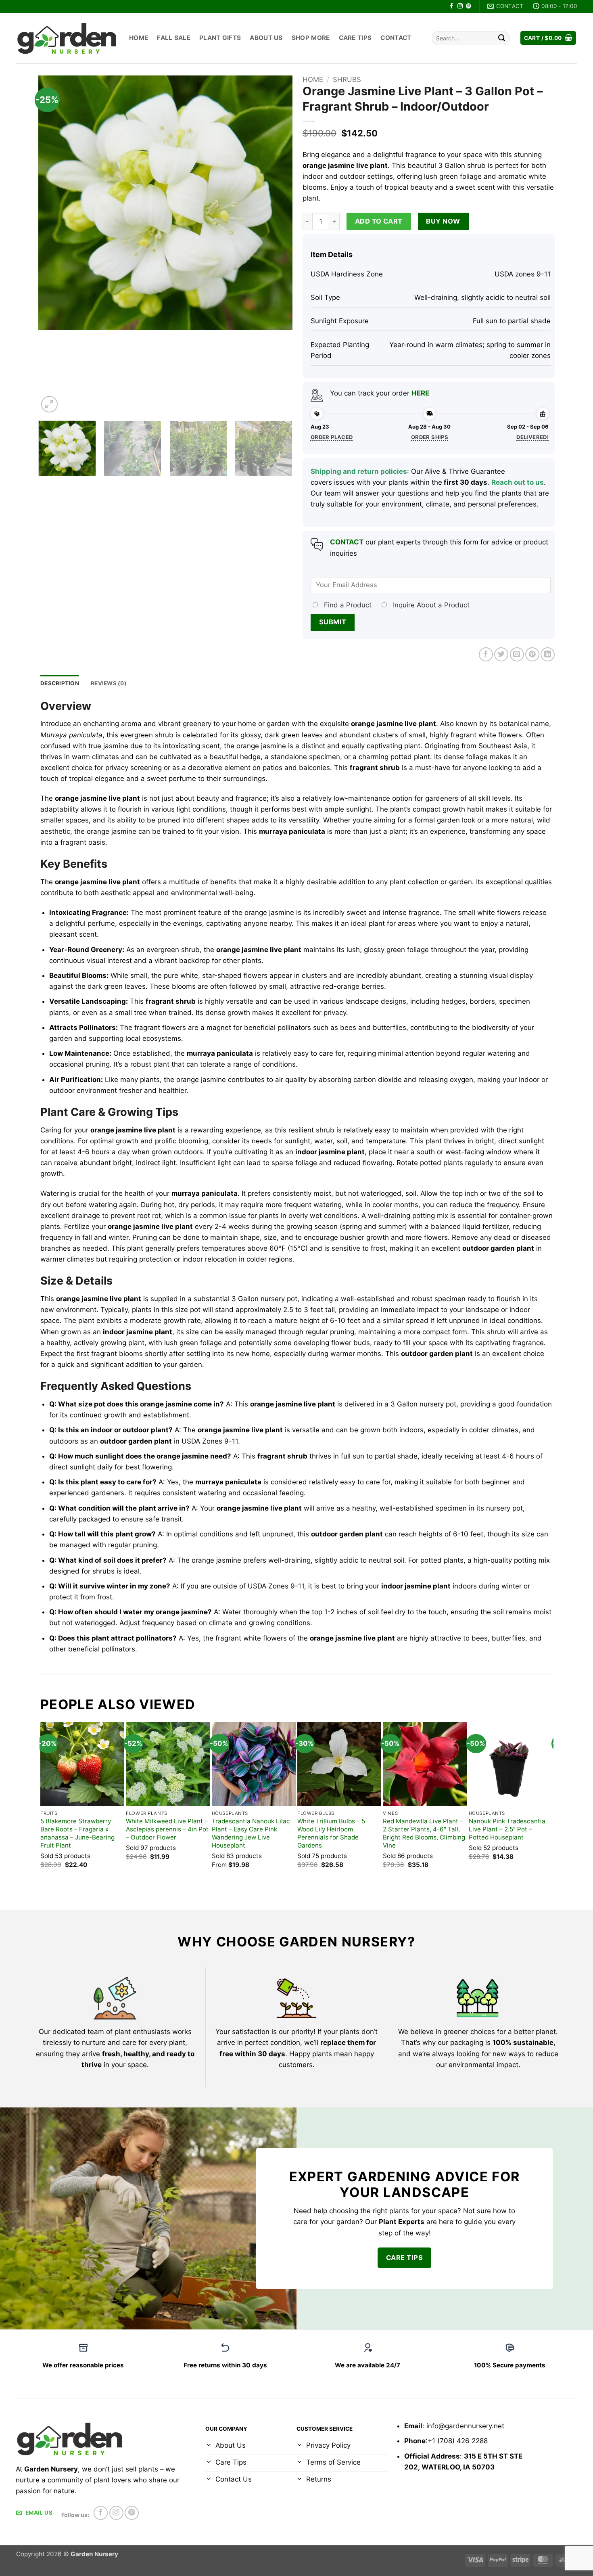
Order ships (430, 437)
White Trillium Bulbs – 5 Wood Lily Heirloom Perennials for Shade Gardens (331, 1833)
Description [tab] (60, 683)
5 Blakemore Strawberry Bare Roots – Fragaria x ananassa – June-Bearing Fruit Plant (77, 1833)
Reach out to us (518, 482)
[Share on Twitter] (501, 654)
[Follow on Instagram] (460, 6)
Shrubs (347, 80)
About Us (266, 38)
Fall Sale (174, 38)
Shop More (311, 38)
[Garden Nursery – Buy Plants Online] (67, 38)
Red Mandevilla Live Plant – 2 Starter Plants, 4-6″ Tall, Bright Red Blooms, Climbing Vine (424, 1833)
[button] (548, 38)
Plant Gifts (220, 38)
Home (139, 38)
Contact (396, 38)
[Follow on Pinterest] (469, 6)
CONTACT (347, 542)
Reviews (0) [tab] (109, 683)
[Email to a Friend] (517, 654)
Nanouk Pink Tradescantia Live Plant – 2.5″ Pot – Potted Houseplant (507, 1829)
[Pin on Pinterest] (532, 654)
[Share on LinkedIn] (548, 654)
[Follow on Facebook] (452, 6)
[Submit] (502, 38)
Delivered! (532, 437)
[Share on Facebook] (486, 654)
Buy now (443, 221)
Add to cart (379, 221)
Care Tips (355, 38)
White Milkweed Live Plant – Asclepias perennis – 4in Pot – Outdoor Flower (167, 1829)
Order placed (332, 437)
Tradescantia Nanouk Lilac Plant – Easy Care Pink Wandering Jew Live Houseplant (251, 1833)
